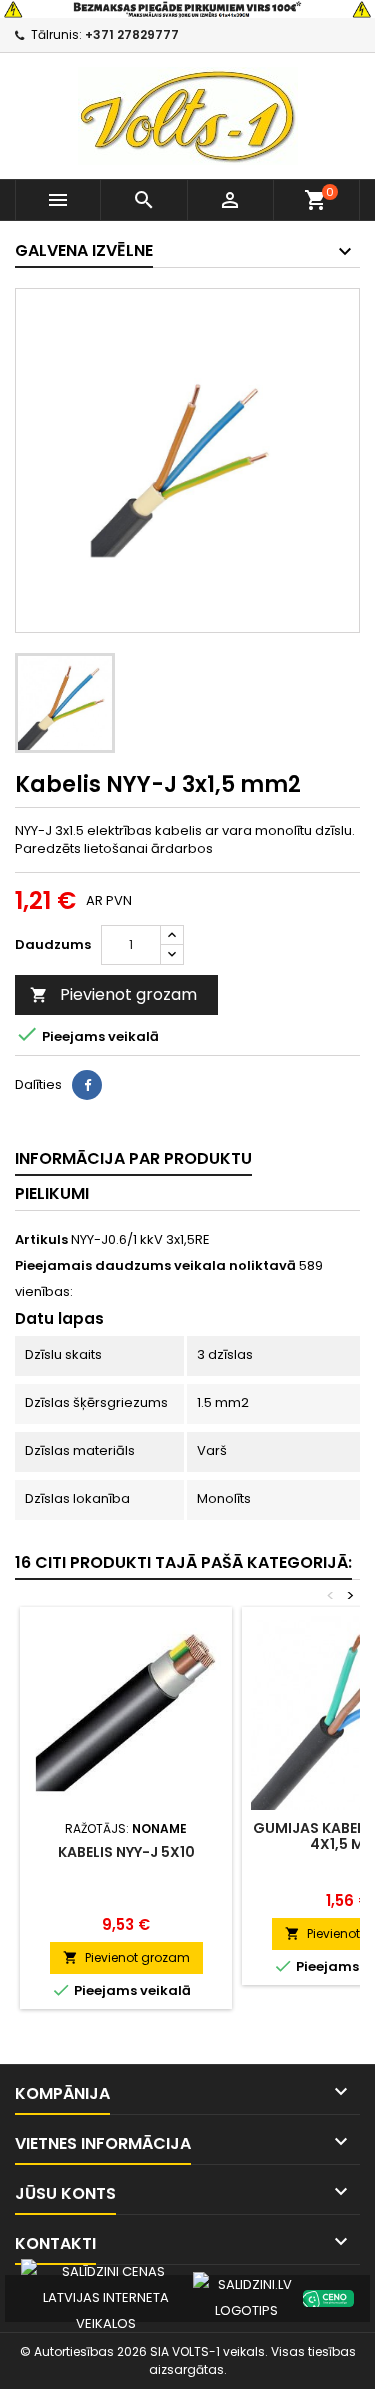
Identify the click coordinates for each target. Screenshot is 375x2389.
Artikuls (41, 1240)
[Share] (87, 1085)
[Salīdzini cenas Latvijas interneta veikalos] (106, 2297)
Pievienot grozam (113, 994)
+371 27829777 (132, 34)
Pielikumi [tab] (52, 1193)
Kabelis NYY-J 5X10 (126, 1852)
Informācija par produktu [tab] (133, 1158)
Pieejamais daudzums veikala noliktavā (155, 1266)
